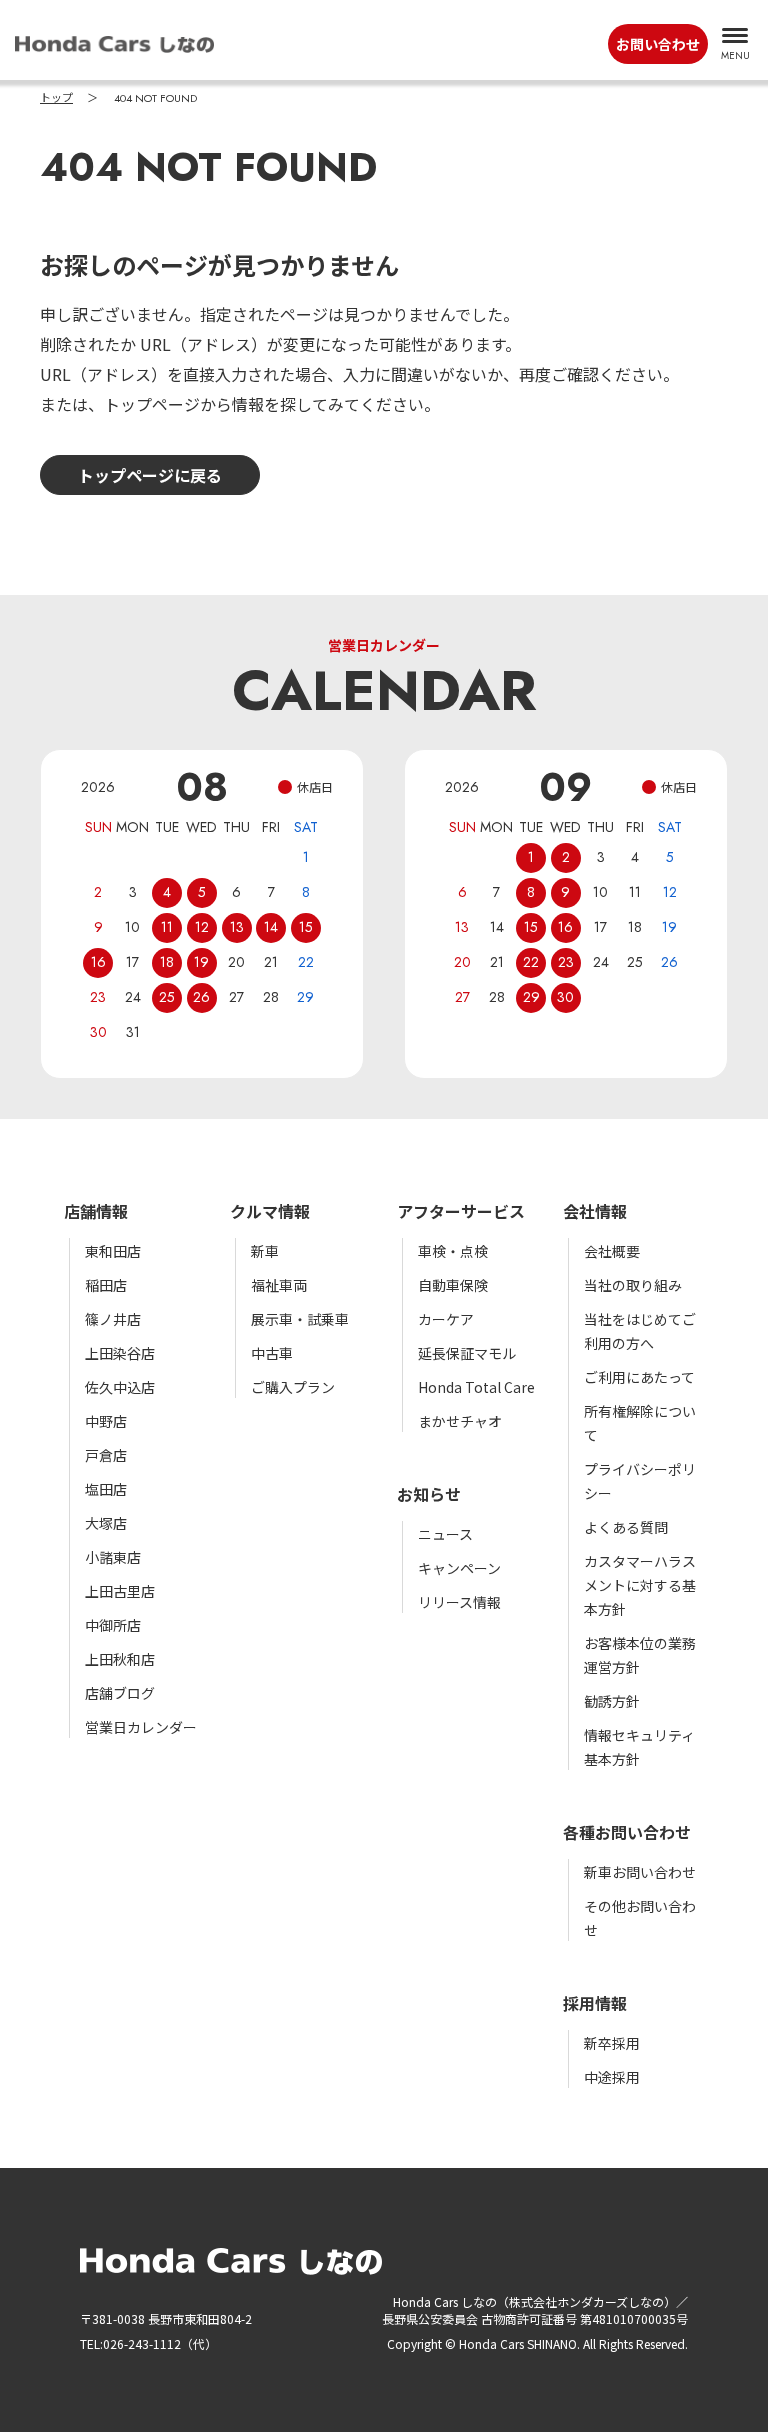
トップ (56, 98)
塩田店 (106, 1489)
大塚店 (106, 1523)
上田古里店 (120, 1591)
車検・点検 (453, 1251)
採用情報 (595, 2003)
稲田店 (106, 1285)
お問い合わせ (658, 44)
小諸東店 (113, 1557)
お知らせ (429, 1494)
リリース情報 (459, 1602)
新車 (265, 1251)
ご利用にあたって (639, 1377)
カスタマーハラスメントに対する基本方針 (640, 1585)
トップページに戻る (150, 475)
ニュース (445, 1534)
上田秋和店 (120, 1659)
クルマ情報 (270, 1211)
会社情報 (595, 1211)
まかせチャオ (460, 1421)
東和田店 (113, 1251)
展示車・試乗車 (300, 1319)
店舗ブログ (120, 1693)
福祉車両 (279, 1285)
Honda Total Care (476, 1387)
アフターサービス (461, 1211)
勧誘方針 (612, 1701)
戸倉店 (106, 1455)
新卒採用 (612, 2043)
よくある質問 (626, 1527)
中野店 (106, 1421)
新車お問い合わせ (640, 1872)
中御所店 (113, 1625)
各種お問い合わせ (627, 1832)
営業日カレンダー (141, 1727)
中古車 (272, 1353)
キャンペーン (459, 1568)
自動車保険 (453, 1285)
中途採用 (612, 2077)
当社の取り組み (633, 1285)
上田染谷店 (120, 1353)
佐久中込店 (120, 1387)
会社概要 (612, 1251)
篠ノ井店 (113, 1319)
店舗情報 (96, 1211)
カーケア (446, 1319)
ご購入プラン (293, 1387)
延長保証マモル (467, 1353)
